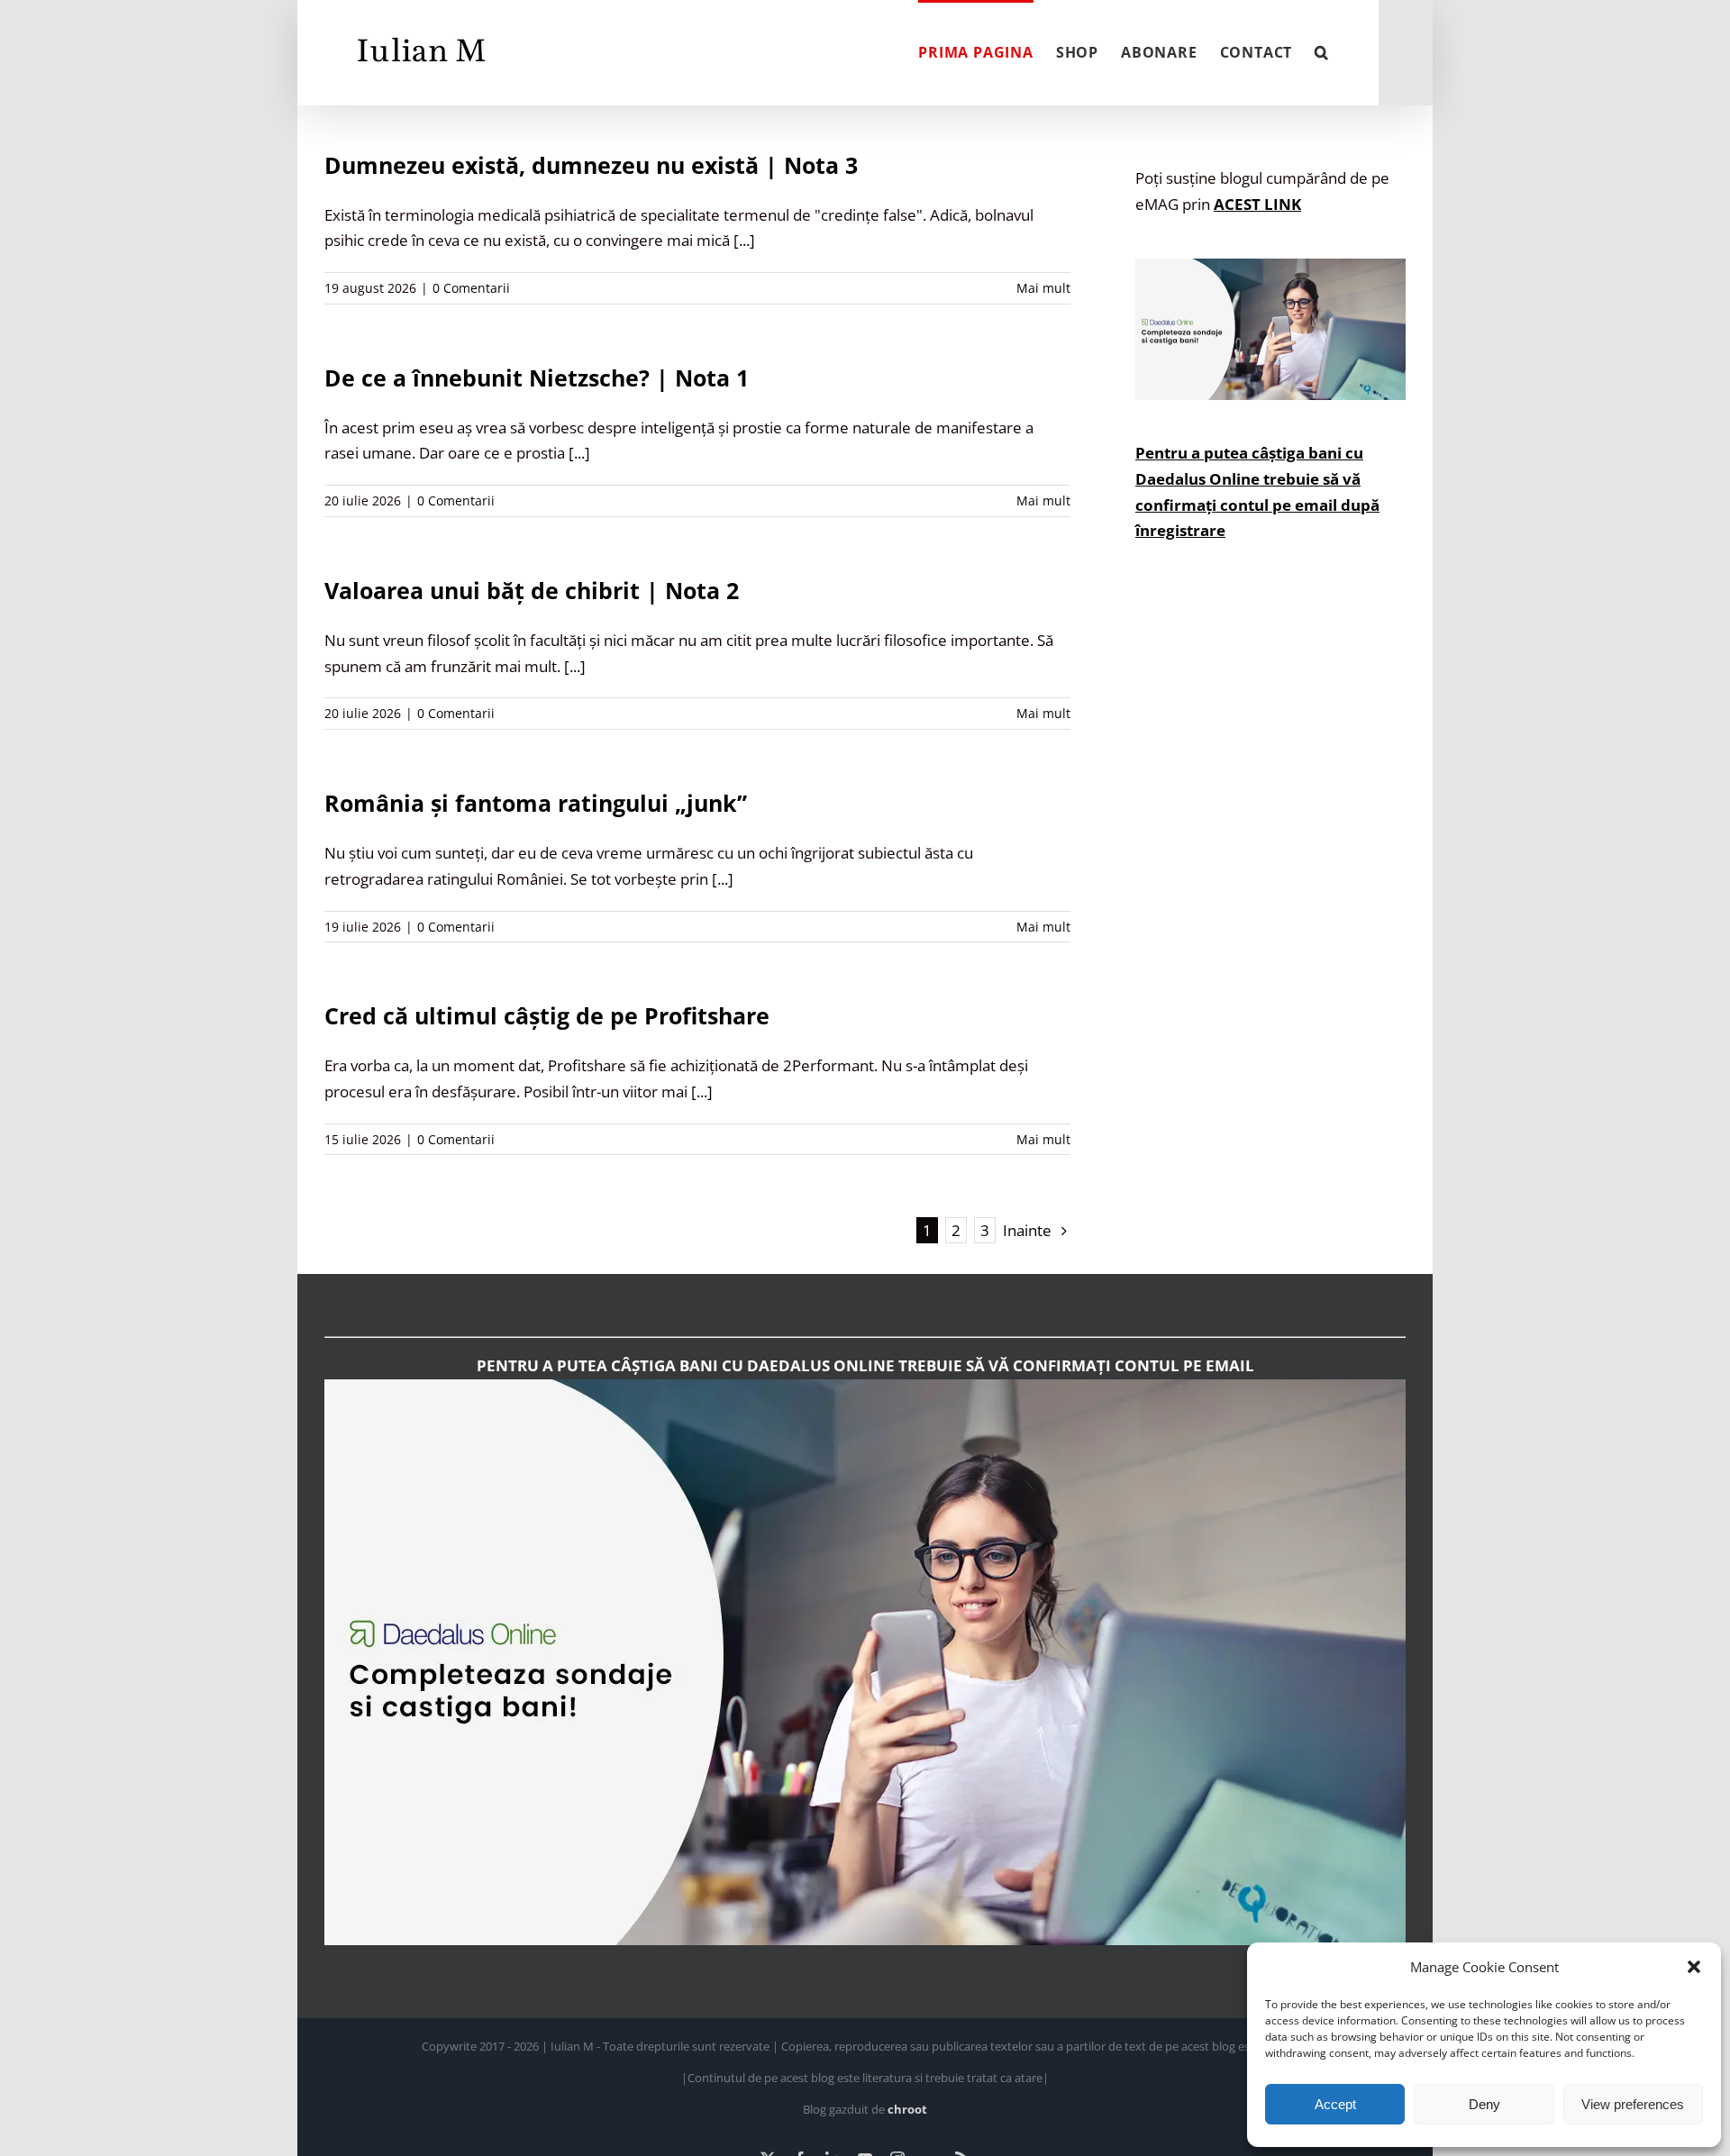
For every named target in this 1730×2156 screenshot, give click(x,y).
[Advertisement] (1270, 907)
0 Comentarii (471, 288)
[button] (1694, 1967)
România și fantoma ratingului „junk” (536, 803)
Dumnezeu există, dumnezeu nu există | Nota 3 (591, 165)
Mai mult (1043, 288)
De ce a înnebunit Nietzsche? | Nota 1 (537, 378)
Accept (1335, 2104)
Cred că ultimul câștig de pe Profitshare (547, 1015)
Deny (1484, 2104)
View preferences (1633, 2104)
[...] (744, 240)
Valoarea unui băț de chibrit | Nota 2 (532, 590)
